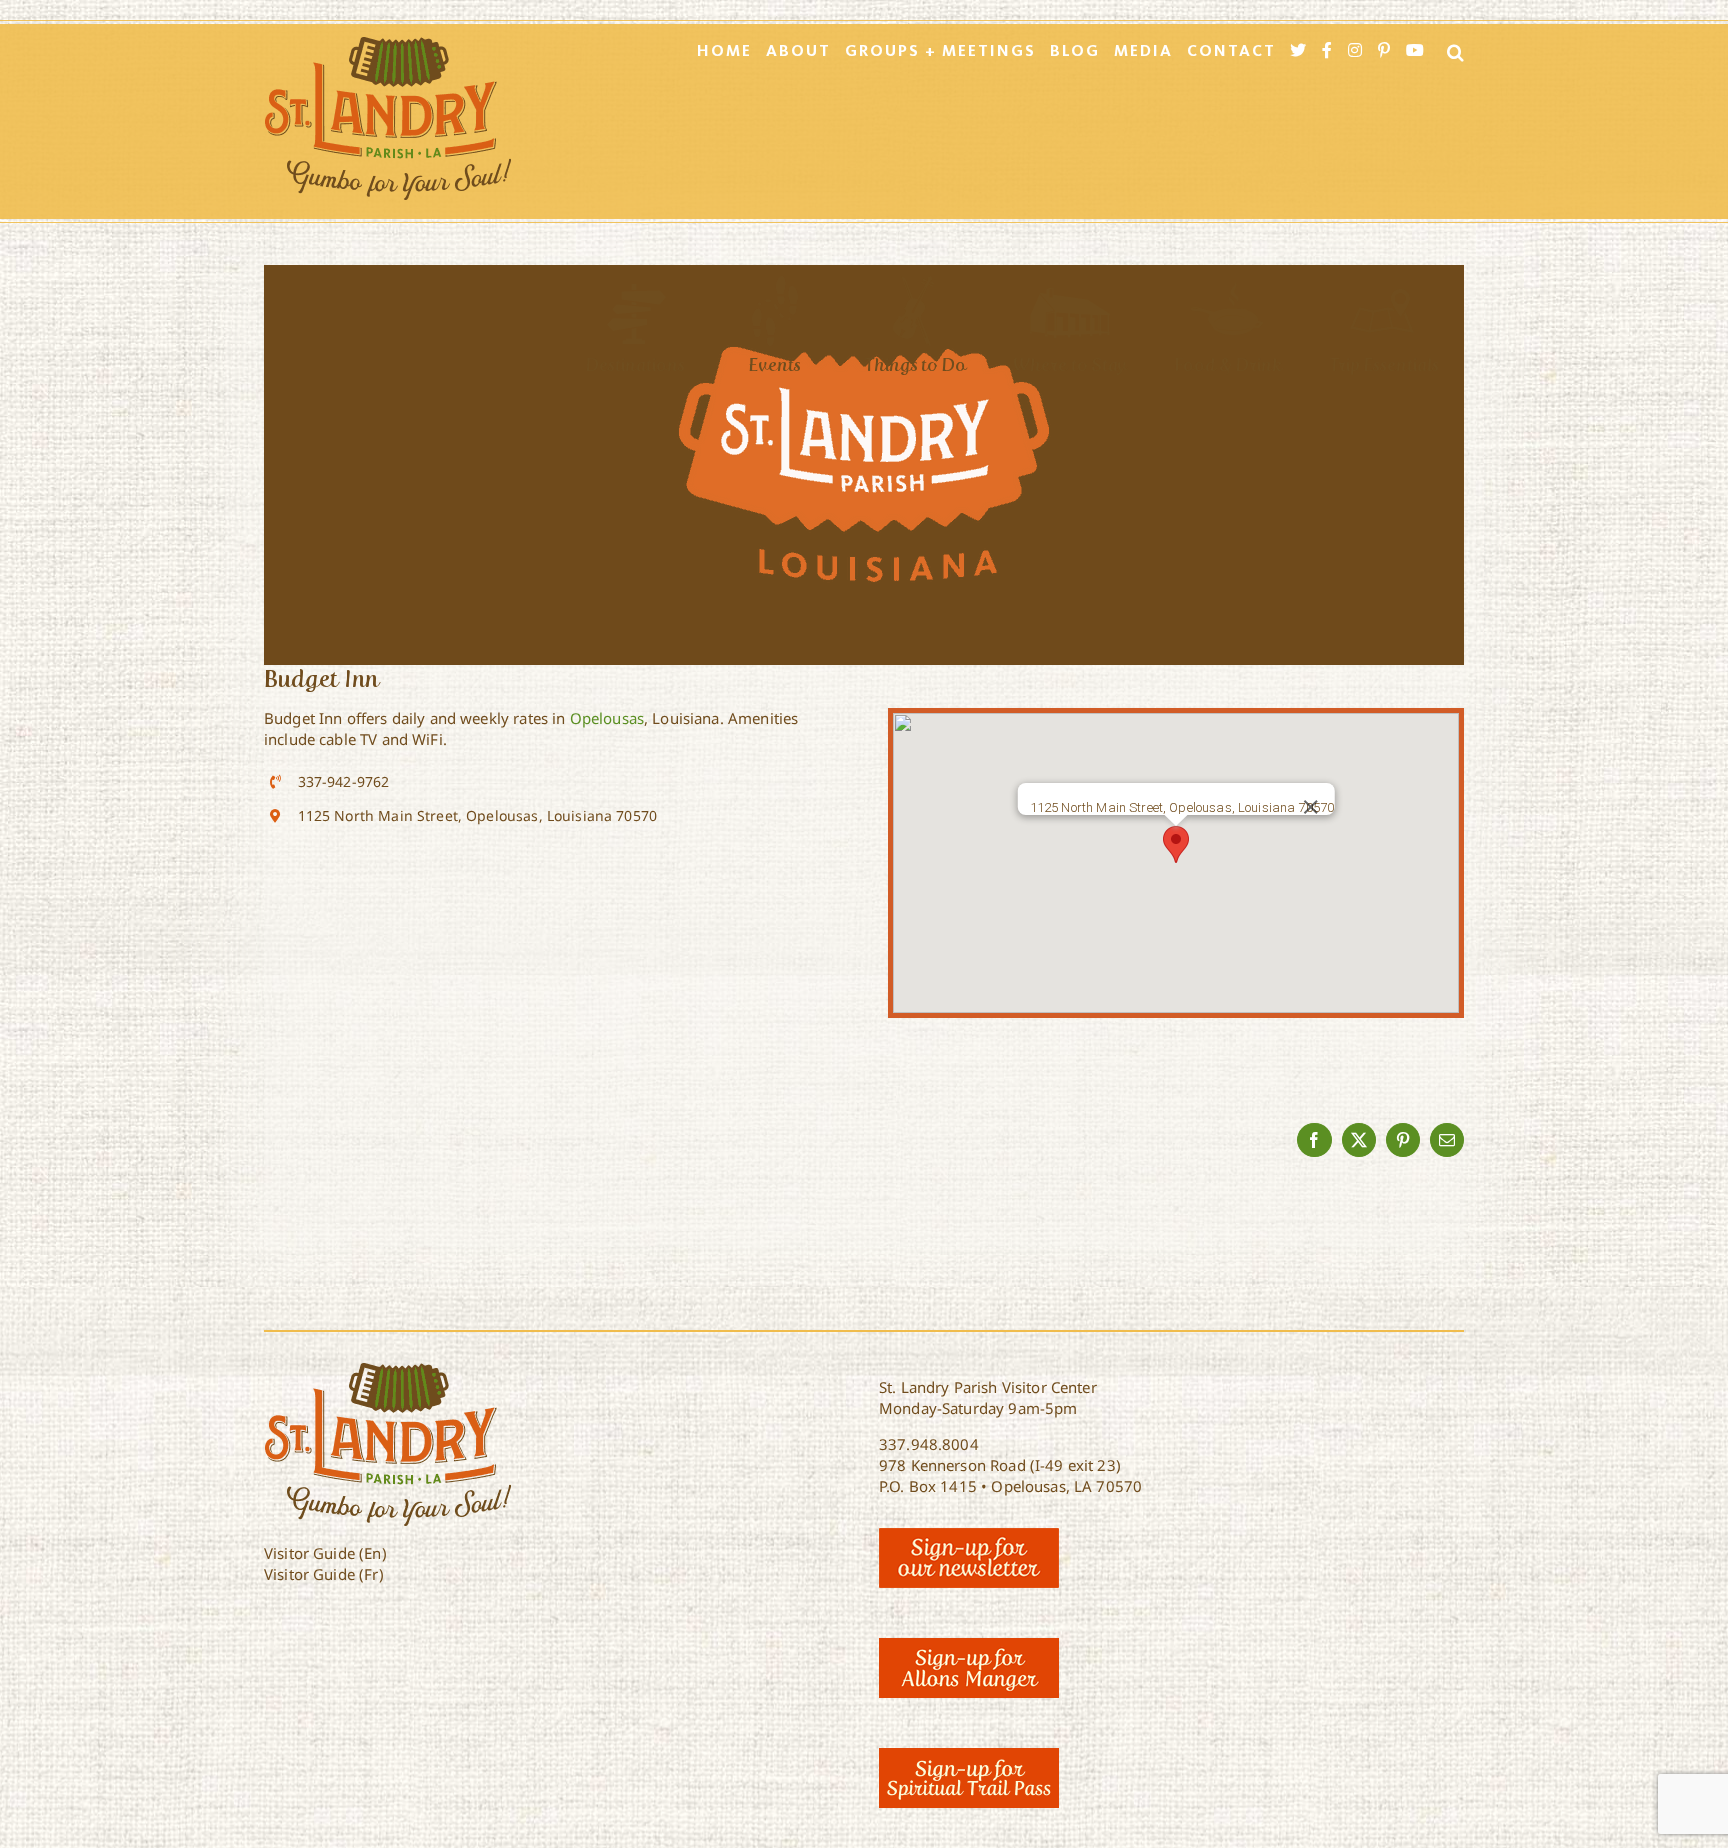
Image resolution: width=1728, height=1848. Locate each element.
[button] (1176, 844)
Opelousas (607, 718)
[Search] (1449, 52)
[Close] (1310, 807)
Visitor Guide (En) (325, 1553)
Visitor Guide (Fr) (324, 1574)
